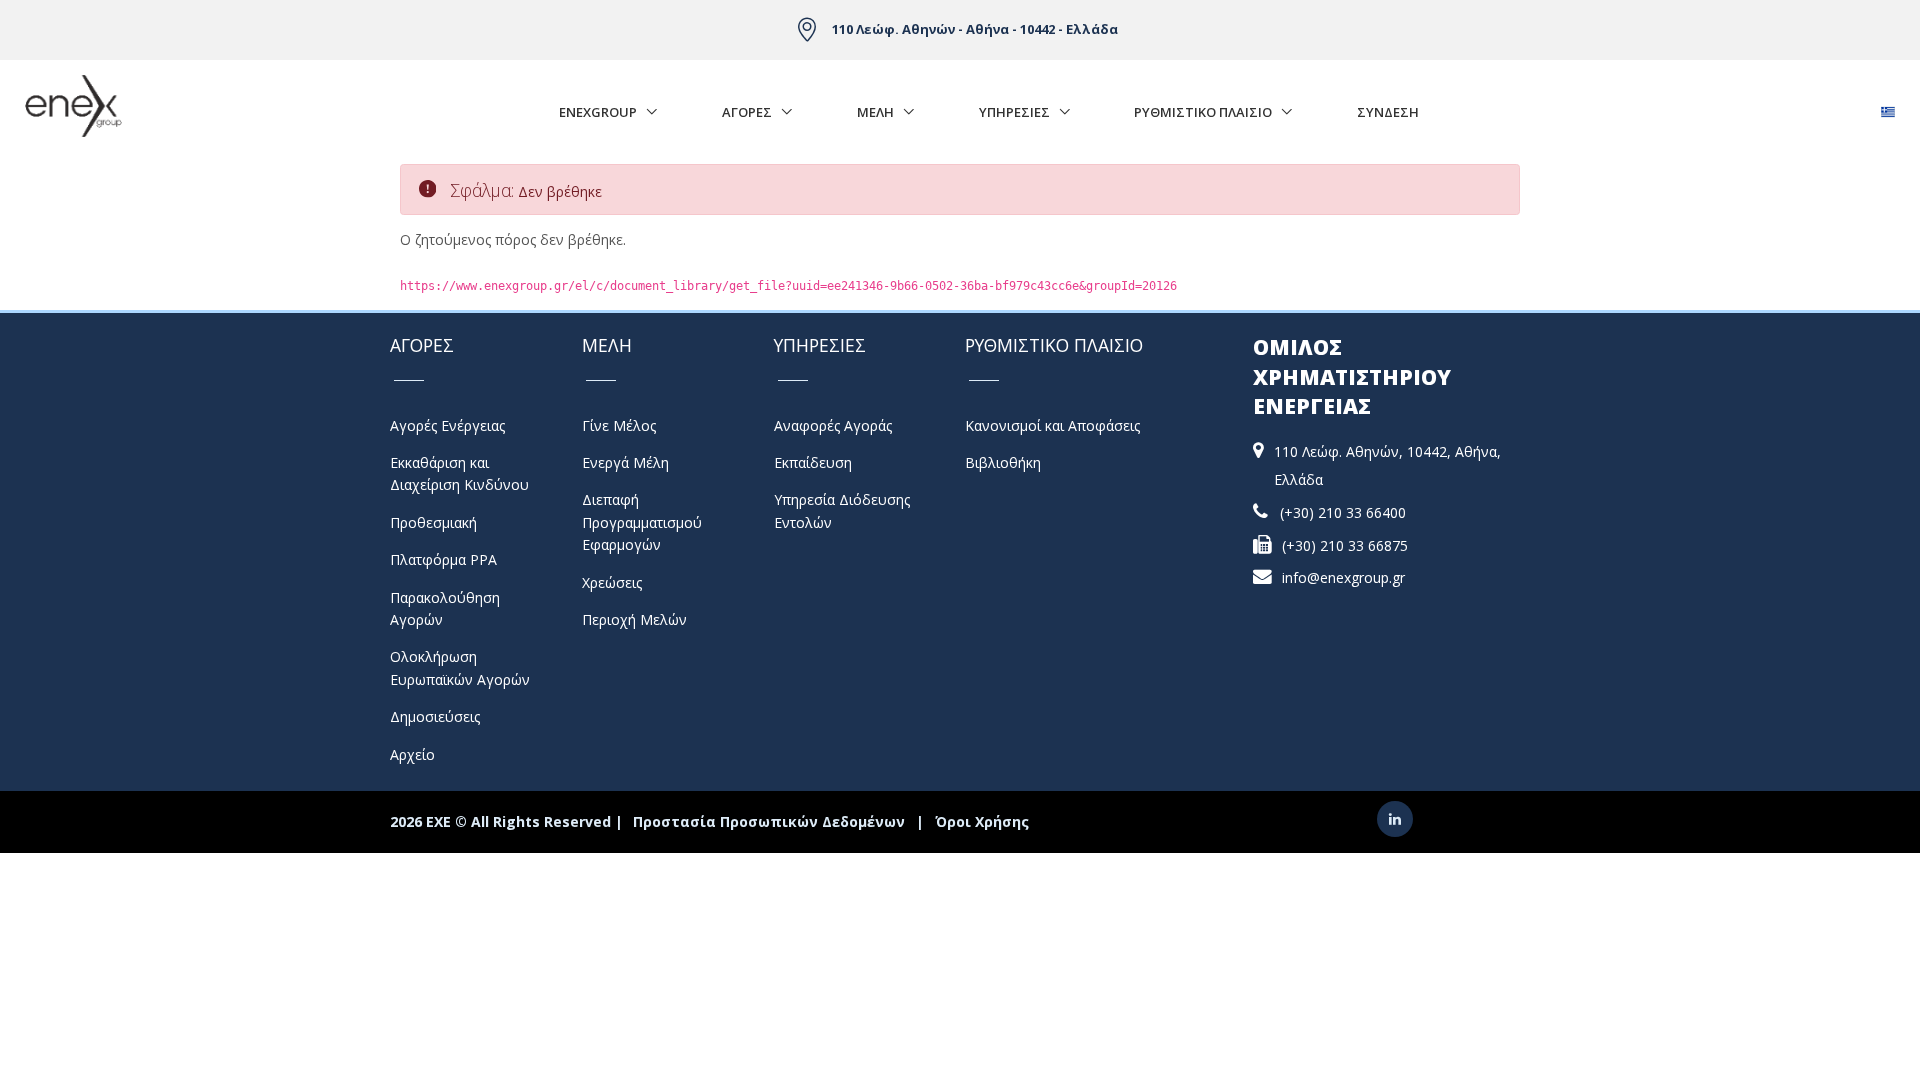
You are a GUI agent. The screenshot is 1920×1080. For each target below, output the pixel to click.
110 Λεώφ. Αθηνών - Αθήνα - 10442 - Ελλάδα (975, 29)
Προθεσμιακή (433, 522)
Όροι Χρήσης (982, 821)
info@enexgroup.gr (1343, 577)
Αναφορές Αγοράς (833, 425)
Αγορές (747, 112)
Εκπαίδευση (813, 462)
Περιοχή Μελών (634, 619)
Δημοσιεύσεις (435, 716)
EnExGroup (598, 112)
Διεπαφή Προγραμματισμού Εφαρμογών (642, 522)
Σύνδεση (1388, 112)
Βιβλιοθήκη (1003, 462)
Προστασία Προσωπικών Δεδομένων (769, 821)
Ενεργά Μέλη (625, 462)
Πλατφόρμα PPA (443, 559)
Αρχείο (412, 754)
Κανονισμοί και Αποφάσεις (1052, 425)
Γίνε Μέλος (619, 425)
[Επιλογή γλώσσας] (1887, 106)
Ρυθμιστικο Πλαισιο (1203, 112)
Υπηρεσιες (1014, 112)
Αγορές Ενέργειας (447, 425)
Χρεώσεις (612, 582)
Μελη (875, 112)
